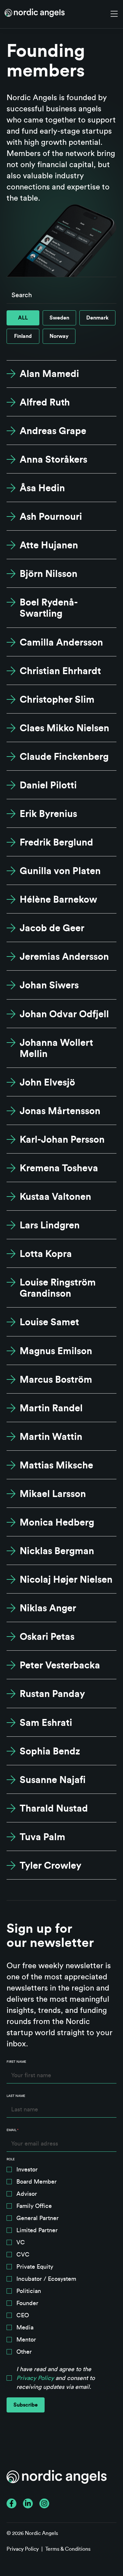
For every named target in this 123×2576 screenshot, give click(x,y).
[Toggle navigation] (114, 14)
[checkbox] (61, 2262)
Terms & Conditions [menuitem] (68, 2549)
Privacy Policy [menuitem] (23, 2549)
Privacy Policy (35, 2378)
